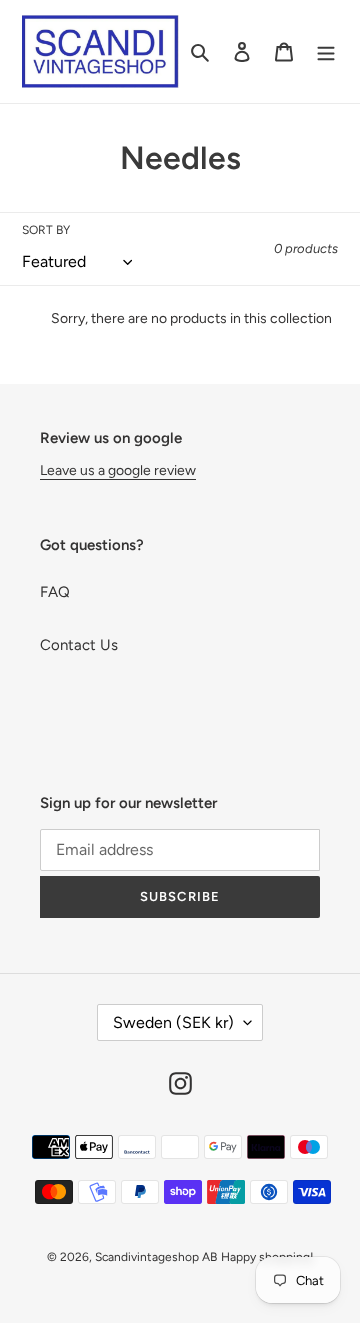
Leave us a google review (118, 470)
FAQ (55, 592)
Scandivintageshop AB (156, 1257)
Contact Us (79, 645)
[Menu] (326, 51)
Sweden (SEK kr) (173, 1022)
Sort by (46, 230)
